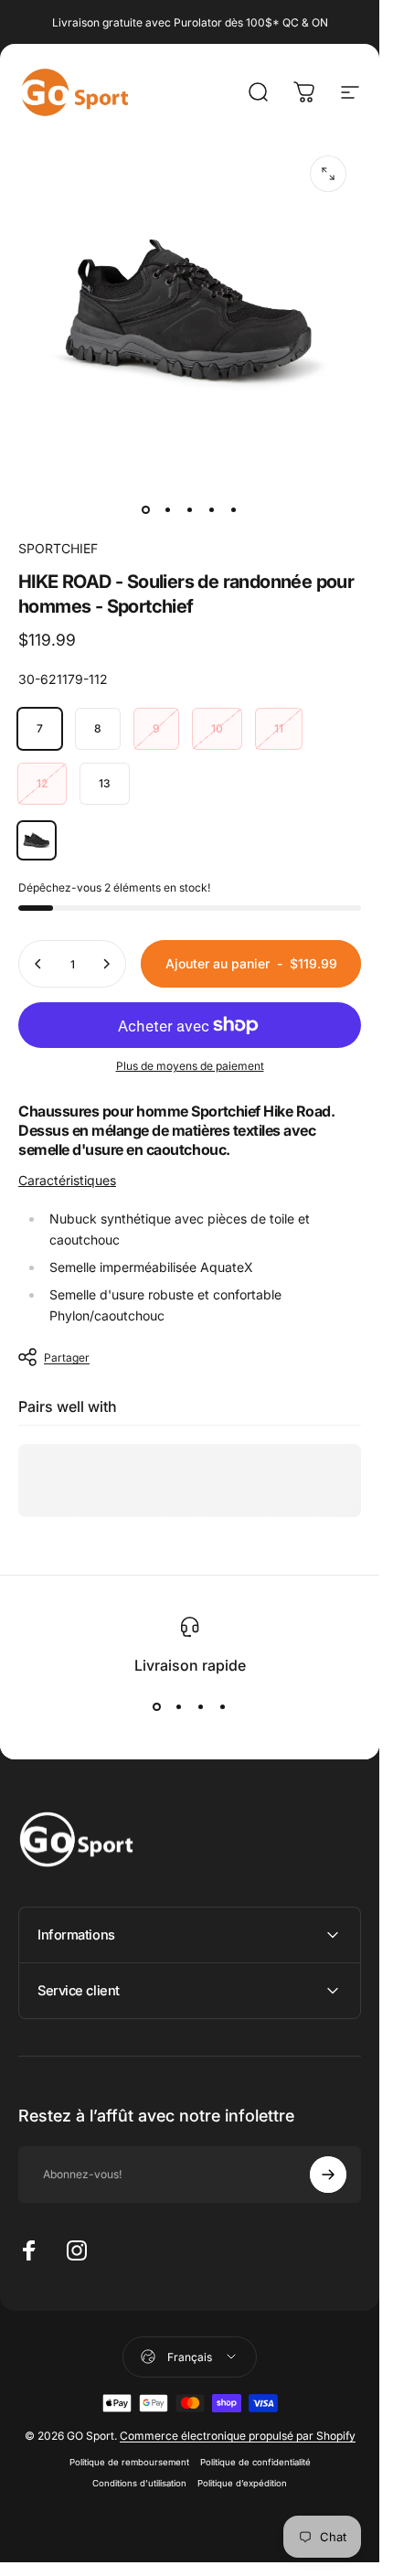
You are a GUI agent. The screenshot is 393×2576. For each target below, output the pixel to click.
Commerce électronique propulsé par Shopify (238, 2436)
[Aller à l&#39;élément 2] (168, 509)
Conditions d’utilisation (139, 2483)
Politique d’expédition (242, 2483)
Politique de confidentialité (255, 2462)
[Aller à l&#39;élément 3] (190, 509)
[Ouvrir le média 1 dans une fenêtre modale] (328, 174)
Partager (67, 1357)
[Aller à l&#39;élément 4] (212, 509)
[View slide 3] (201, 1707)
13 (105, 783)
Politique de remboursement (129, 2462)
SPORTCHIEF (58, 548)
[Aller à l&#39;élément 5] (234, 509)
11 (279, 728)
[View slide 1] (157, 1707)
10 (217, 728)
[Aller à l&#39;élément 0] (146, 509)
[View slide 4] (223, 1707)
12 (42, 783)
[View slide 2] (179, 1707)
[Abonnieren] (328, 2175)
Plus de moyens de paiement (190, 1066)
